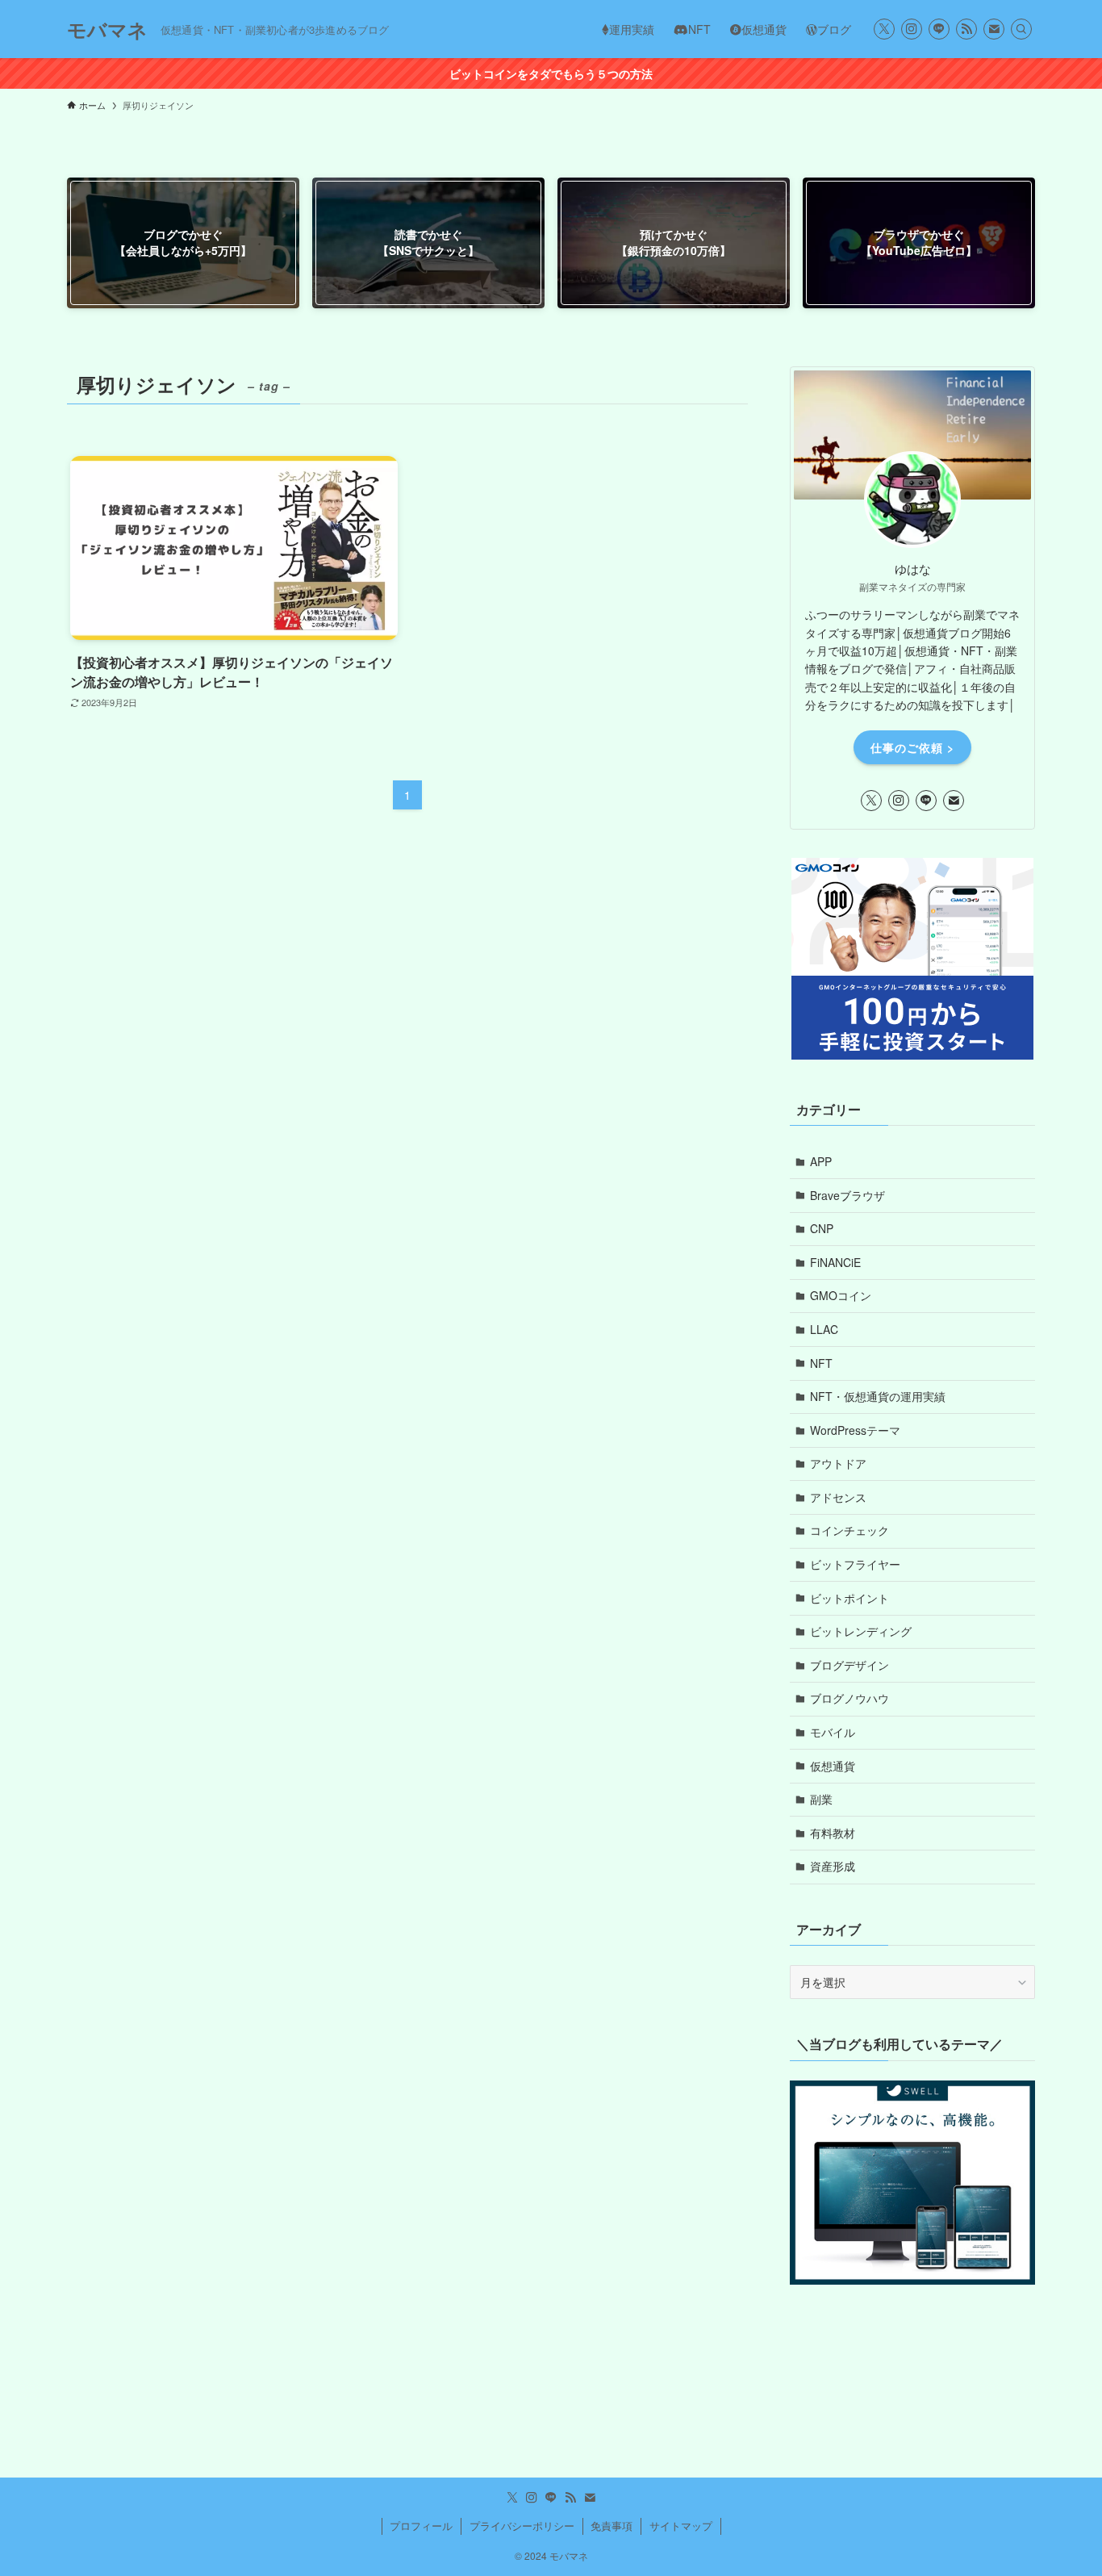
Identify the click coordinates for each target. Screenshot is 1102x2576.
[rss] (966, 29)
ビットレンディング (861, 1631)
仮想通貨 (833, 1766)
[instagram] (912, 29)
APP (821, 1161)
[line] (939, 29)
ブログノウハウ (849, 1698)
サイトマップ (681, 2526)
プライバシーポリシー (522, 2526)
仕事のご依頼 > (912, 747)
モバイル (833, 1732)
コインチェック (849, 1530)
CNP (822, 1228)
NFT (821, 1363)
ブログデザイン (849, 1665)
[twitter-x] (884, 29)
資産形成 (833, 1866)
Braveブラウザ (847, 1195)
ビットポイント (849, 1598)
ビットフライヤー (855, 1564)
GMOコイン (841, 1295)
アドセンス (838, 1497)
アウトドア (838, 1463)
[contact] (994, 29)
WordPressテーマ (855, 1430)
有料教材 (833, 1833)
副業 (821, 1799)
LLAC (824, 1329)
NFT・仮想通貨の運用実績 (878, 1396)
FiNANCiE (835, 1262)
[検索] (1021, 29)
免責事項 (612, 2526)
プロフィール (421, 2526)
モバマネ (107, 29)
